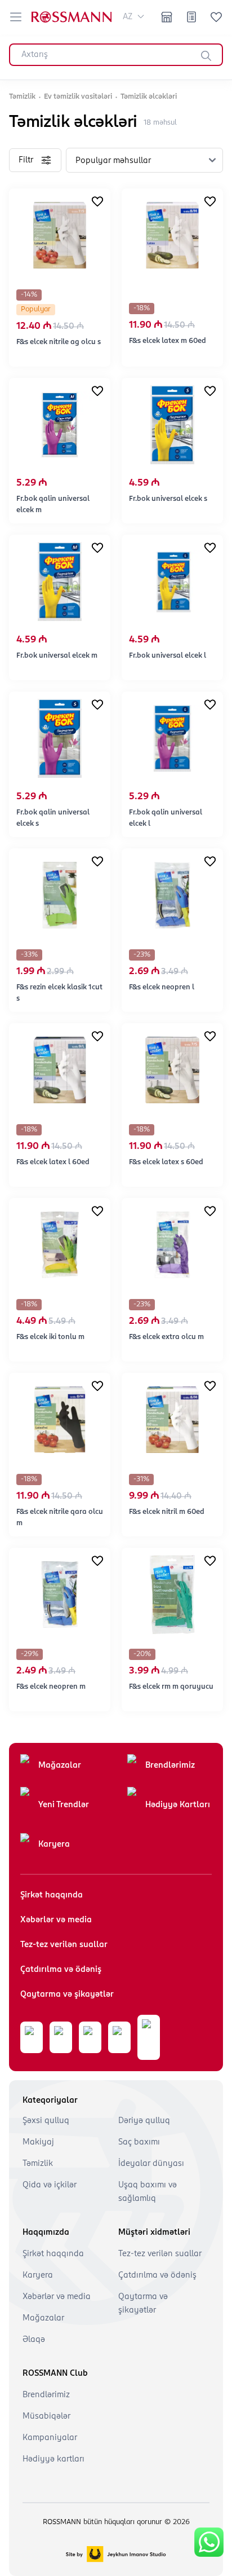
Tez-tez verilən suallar (64, 1945)
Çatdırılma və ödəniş (61, 1970)
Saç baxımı (139, 2142)
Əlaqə (34, 2340)
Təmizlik (38, 2164)
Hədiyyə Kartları (178, 1805)
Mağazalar (60, 1765)
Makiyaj (38, 2142)
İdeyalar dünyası (151, 2164)
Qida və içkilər (50, 2185)
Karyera (54, 1844)
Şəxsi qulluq (46, 2121)
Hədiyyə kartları (53, 2459)
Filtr (26, 160)
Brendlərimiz (170, 1765)
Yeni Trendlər (64, 1805)
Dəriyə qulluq (144, 2121)
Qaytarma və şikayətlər (67, 1994)
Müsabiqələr (46, 2416)
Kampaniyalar (50, 2438)
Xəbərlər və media (56, 1920)
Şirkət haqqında (52, 1895)
